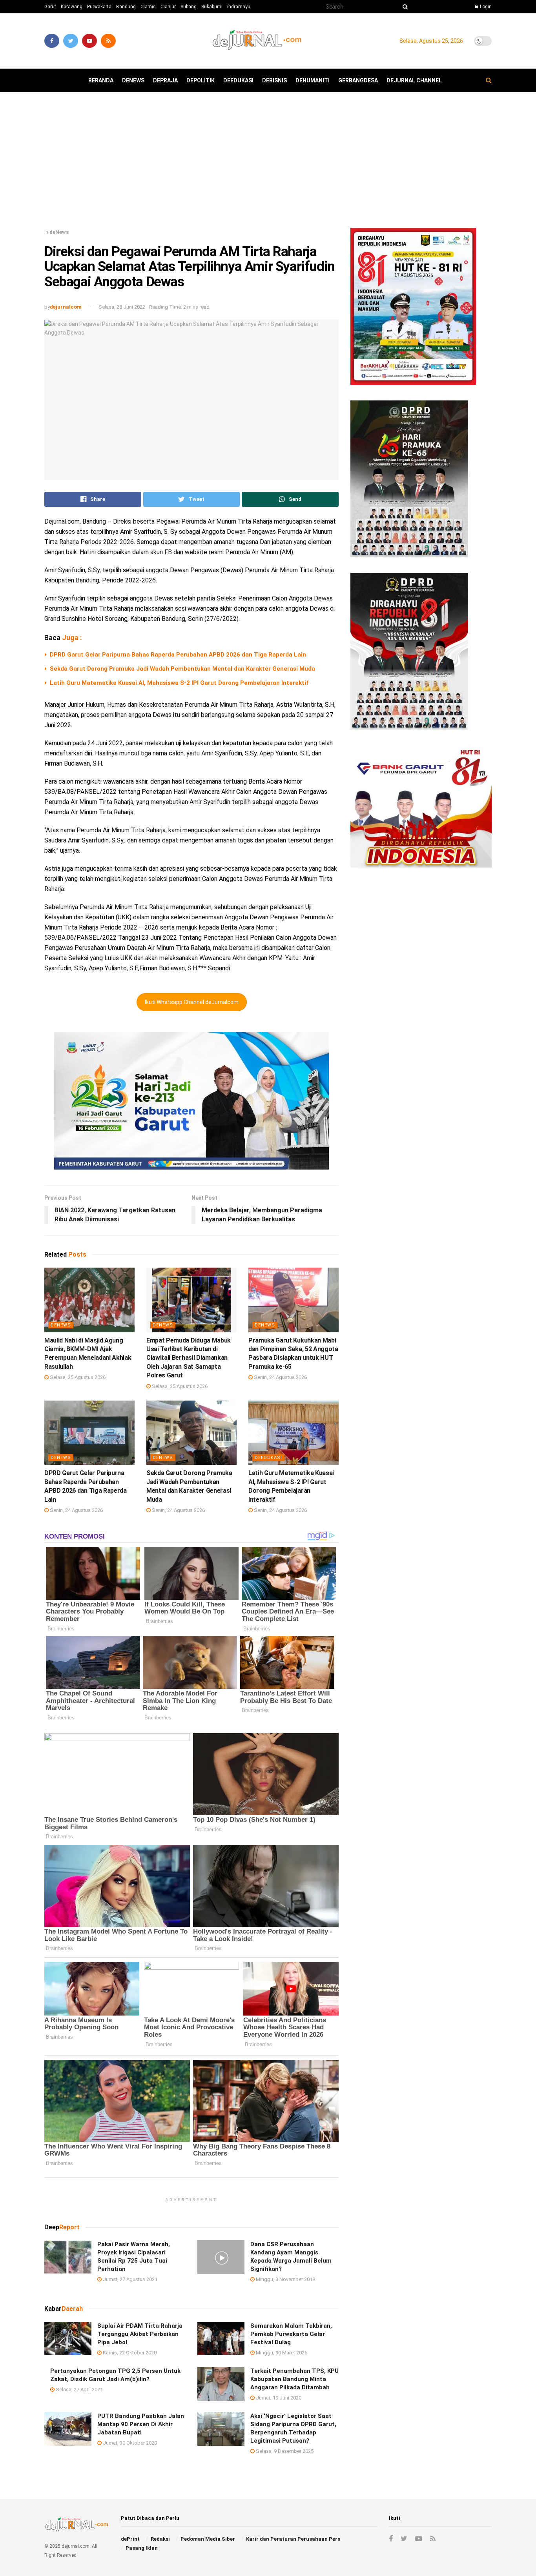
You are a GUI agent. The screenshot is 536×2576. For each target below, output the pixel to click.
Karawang (72, 7)
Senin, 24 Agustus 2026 (280, 1377)
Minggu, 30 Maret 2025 (281, 2353)
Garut (50, 7)
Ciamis (148, 7)
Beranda (101, 80)
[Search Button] (404, 7)
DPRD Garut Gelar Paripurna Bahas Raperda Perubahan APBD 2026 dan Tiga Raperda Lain (178, 655)
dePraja (165, 80)
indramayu (239, 7)
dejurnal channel (414, 80)
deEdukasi (238, 80)
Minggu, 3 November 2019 (285, 2279)
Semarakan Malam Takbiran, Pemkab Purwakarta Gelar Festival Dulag (291, 2334)
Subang (189, 7)
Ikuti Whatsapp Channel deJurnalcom (192, 1002)
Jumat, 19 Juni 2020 (278, 2398)
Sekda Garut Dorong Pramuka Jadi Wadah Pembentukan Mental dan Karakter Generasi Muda (182, 669)
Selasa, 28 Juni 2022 (122, 307)
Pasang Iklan (142, 2548)
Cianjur (168, 7)
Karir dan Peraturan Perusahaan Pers (293, 2539)
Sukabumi (212, 7)
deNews (133, 80)
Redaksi (160, 2539)
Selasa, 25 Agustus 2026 (77, 1377)
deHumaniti (313, 80)
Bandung (126, 7)
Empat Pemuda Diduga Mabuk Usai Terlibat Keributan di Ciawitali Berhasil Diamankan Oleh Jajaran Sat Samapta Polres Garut (189, 1358)
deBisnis (274, 80)
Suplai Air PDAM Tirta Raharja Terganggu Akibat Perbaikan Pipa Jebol (140, 2334)
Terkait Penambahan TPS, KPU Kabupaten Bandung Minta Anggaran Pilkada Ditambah (294, 2379)
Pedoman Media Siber (208, 2539)
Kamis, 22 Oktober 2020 (129, 2353)
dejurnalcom (66, 307)
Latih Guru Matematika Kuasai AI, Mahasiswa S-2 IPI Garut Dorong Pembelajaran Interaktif (179, 683)
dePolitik (201, 80)
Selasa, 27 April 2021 (79, 2390)
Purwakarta (99, 7)
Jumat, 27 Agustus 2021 (129, 2279)
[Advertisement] (268, 163)
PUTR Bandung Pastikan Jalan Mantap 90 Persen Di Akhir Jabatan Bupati (141, 2424)
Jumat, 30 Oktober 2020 (129, 2443)
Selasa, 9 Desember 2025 (284, 2451)
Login (485, 7)
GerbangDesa (358, 80)
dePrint (130, 2539)
